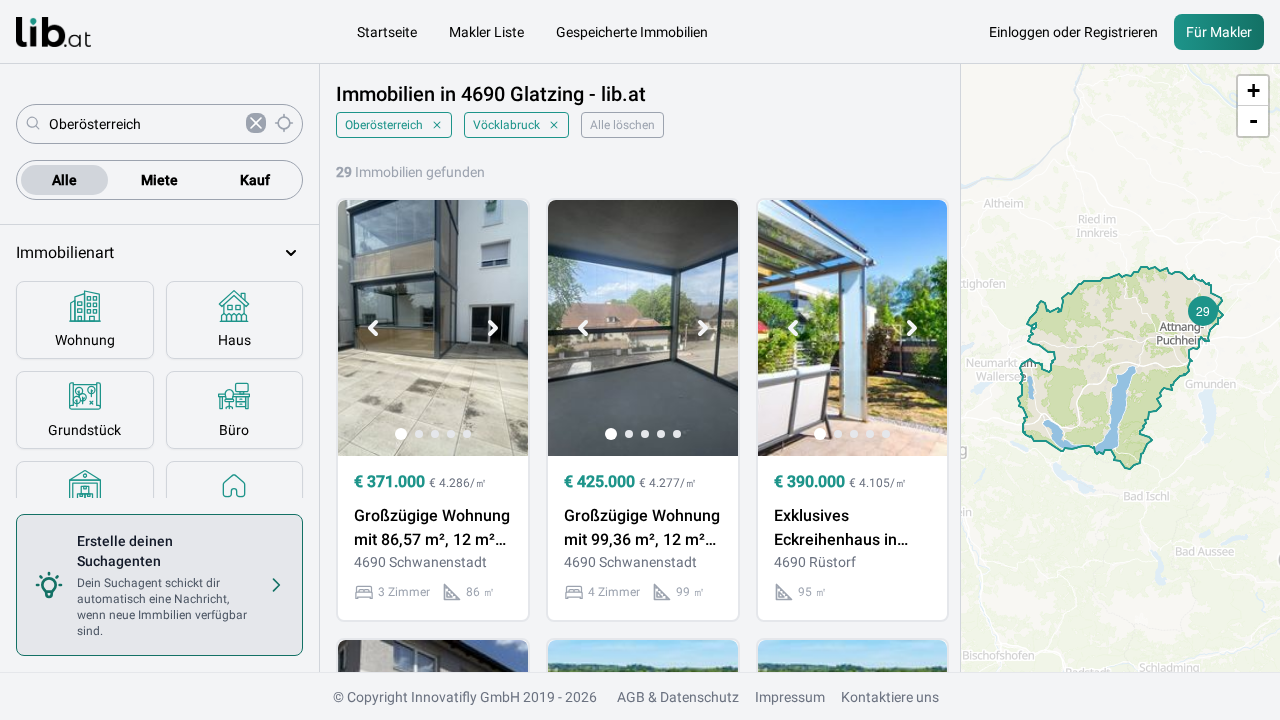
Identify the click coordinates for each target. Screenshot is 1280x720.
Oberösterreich (384, 125)
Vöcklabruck (506, 125)
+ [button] (1253, 90)
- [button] (1253, 120)
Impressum (790, 697)
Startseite (387, 32)
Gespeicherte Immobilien (632, 32)
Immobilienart (65, 252)
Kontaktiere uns (890, 697)
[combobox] (143, 124)
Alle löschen (622, 125)
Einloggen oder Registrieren (1073, 32)
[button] (1203, 311)
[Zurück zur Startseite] (53, 32)
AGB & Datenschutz (678, 697)
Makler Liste (486, 32)
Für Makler (1219, 32)
